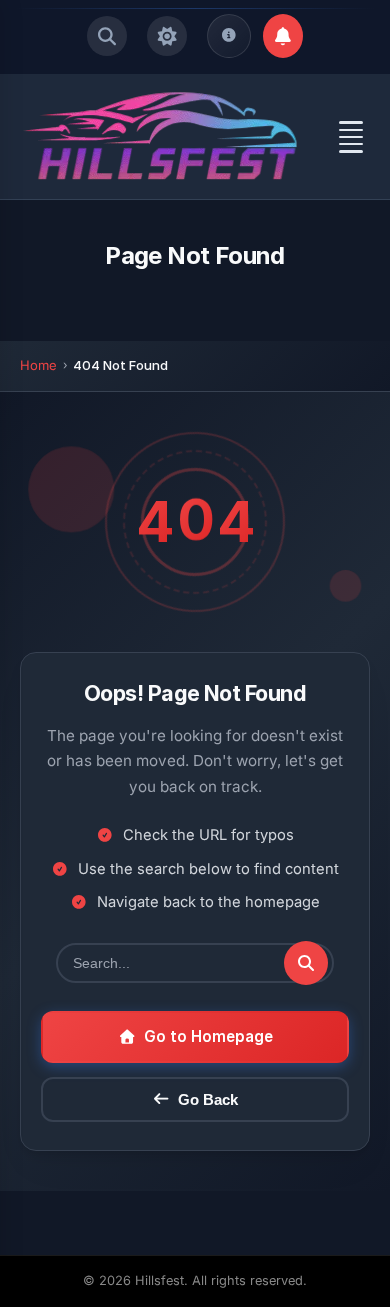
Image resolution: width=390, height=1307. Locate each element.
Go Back (208, 1099)
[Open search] (107, 36)
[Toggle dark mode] (167, 36)
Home (38, 365)
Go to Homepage (208, 1036)
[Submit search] (306, 963)
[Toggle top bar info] (229, 36)
